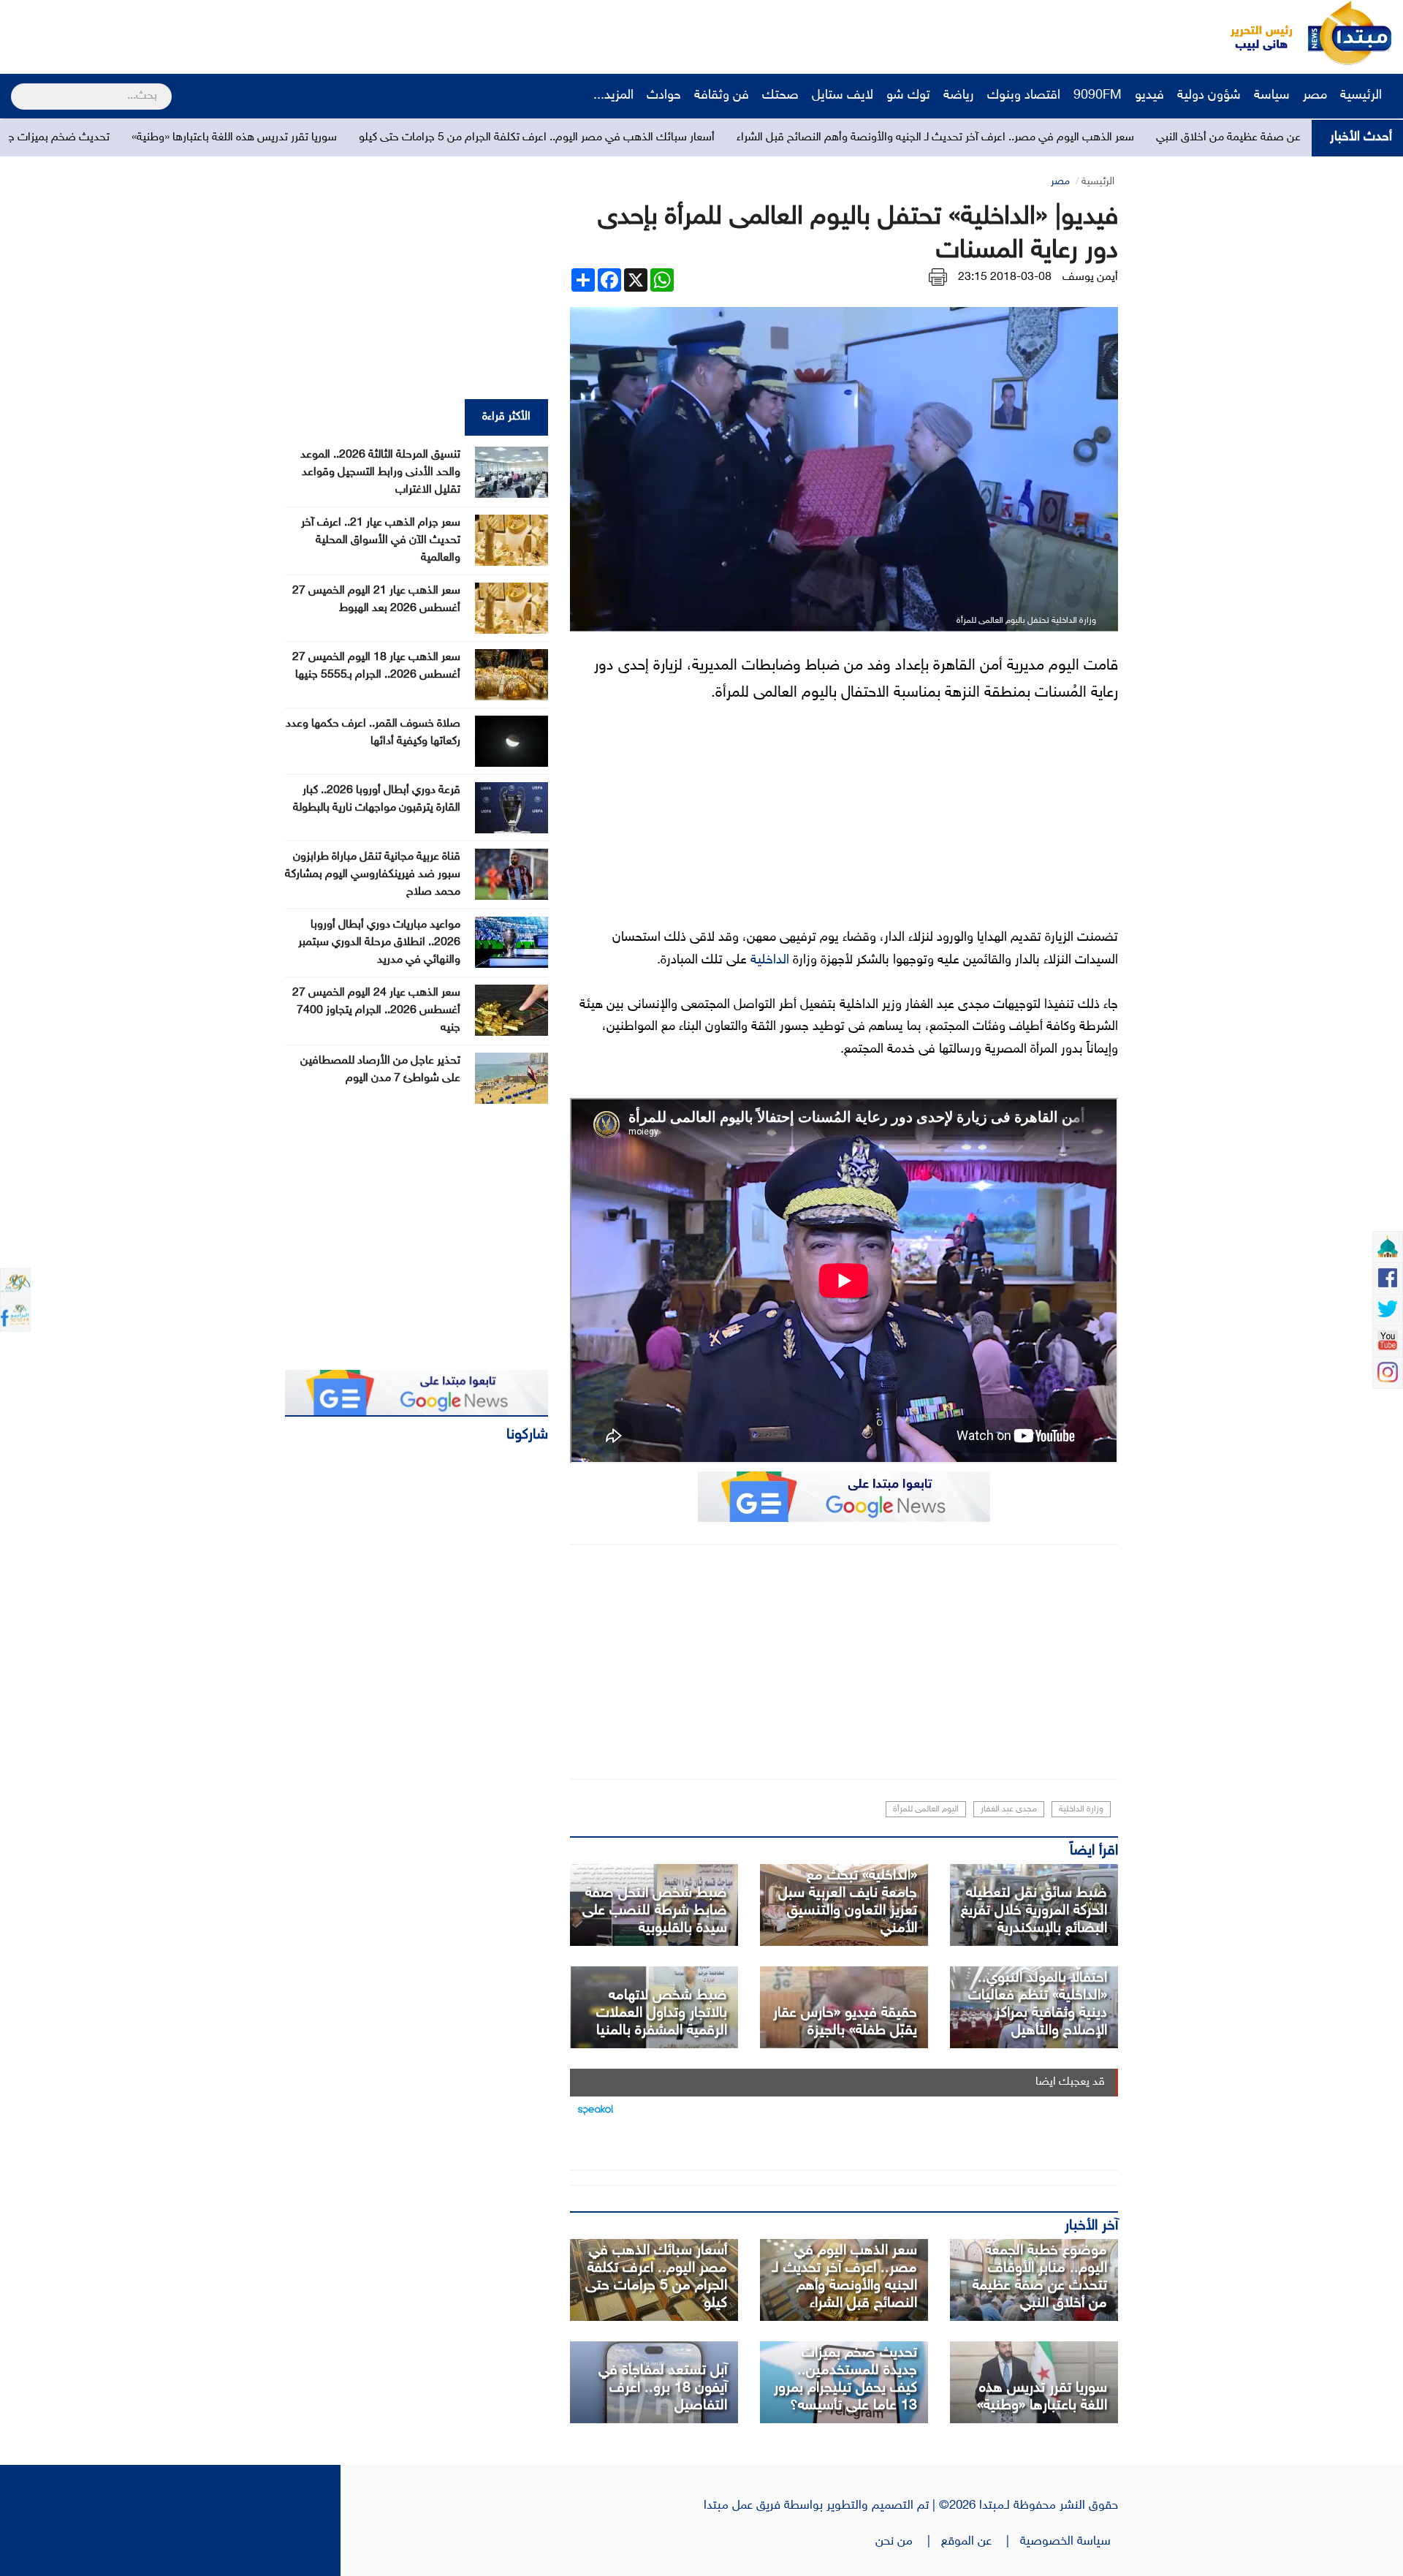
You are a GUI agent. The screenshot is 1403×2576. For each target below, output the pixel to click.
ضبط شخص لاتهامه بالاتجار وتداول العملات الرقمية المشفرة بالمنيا (662, 2013)
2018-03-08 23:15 (1005, 277)
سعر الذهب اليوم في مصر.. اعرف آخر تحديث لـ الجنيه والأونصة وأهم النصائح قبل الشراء (1122, 138)
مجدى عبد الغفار (1009, 1809)
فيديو (1149, 96)
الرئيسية (1363, 96)
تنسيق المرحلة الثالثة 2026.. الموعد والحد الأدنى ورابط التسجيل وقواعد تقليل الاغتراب (380, 473)
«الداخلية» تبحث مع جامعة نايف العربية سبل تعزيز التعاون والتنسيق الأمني (848, 1902)
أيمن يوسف (1090, 277)
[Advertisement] (274, 33)
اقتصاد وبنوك (1024, 96)
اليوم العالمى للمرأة (926, 1809)
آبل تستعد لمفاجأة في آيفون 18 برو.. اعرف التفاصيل (663, 2388)
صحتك (780, 96)
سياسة (1272, 96)
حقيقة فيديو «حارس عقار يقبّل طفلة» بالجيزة (845, 2022)
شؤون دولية (1209, 96)
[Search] (17, 87)
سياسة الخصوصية (1069, 2542)
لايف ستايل (843, 96)
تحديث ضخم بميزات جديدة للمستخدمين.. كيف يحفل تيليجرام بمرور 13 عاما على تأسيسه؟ (845, 2379)
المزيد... (613, 96)
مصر (1315, 96)
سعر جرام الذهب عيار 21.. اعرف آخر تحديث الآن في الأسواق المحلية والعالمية (381, 541)
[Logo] (1253, 33)
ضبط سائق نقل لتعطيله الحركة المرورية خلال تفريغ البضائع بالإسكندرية (1034, 1911)
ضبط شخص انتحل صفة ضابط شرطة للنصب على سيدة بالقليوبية (655, 1911)
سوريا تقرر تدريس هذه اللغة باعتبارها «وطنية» (421, 138)
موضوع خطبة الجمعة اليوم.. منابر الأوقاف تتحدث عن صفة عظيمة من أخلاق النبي (1040, 2277)
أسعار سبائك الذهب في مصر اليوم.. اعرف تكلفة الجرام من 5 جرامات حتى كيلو (724, 138)
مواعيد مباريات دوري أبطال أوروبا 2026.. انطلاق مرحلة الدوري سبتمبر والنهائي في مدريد (379, 943)
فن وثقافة (722, 96)
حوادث (664, 96)
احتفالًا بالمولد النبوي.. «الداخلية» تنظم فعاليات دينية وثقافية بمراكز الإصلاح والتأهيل (1038, 2004)
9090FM (1098, 96)
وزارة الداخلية (1081, 1809)
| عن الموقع (981, 2542)
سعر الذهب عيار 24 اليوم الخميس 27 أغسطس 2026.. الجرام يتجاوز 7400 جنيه (376, 1011)
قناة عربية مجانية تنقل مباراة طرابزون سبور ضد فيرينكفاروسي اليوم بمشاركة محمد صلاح (373, 875)
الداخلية (770, 961)
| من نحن (908, 2542)
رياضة (959, 96)
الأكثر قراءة (506, 417)
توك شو (908, 96)
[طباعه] (938, 277)
